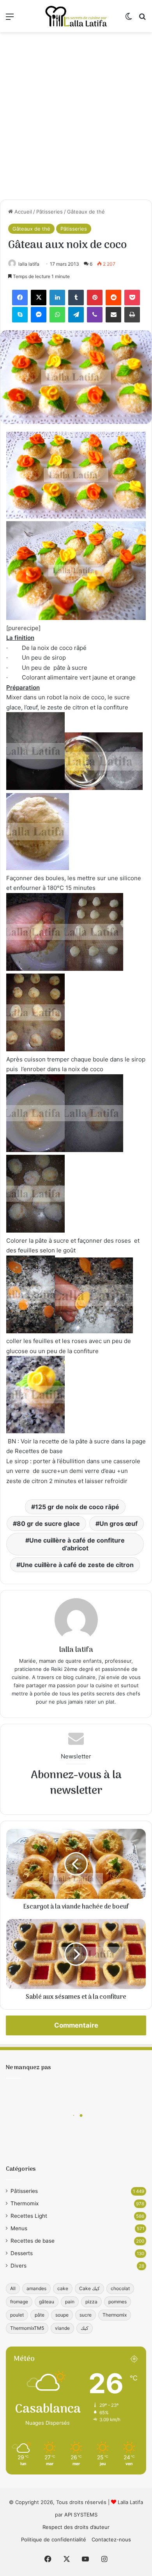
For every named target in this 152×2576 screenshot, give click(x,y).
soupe (62, 2315)
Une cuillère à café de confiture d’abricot (77, 1544)
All (13, 2288)
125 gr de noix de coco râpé (77, 1507)
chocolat (120, 2288)
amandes (36, 2288)
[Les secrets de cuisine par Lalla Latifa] (76, 16)
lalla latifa (29, 264)
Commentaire (76, 2025)
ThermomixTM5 (27, 2328)
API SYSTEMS (81, 2515)
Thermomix (25, 2203)
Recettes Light (29, 2216)
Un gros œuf (118, 1524)
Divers (19, 2266)
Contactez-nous (111, 2539)
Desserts (22, 2253)
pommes (118, 2302)
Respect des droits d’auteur (76, 2527)
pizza (91, 2302)
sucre (86, 2315)
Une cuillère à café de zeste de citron (77, 1565)
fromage (19, 2302)
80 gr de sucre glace (48, 1524)
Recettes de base (33, 2241)
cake (63, 2288)
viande (62, 2328)
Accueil (22, 212)
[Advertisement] (76, 116)
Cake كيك (89, 2288)
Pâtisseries (49, 212)
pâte (40, 2315)
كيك (85, 2328)
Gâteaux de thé (86, 212)
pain (70, 2302)
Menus (19, 2228)
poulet (17, 2315)
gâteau (47, 2302)
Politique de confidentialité (54, 2539)
